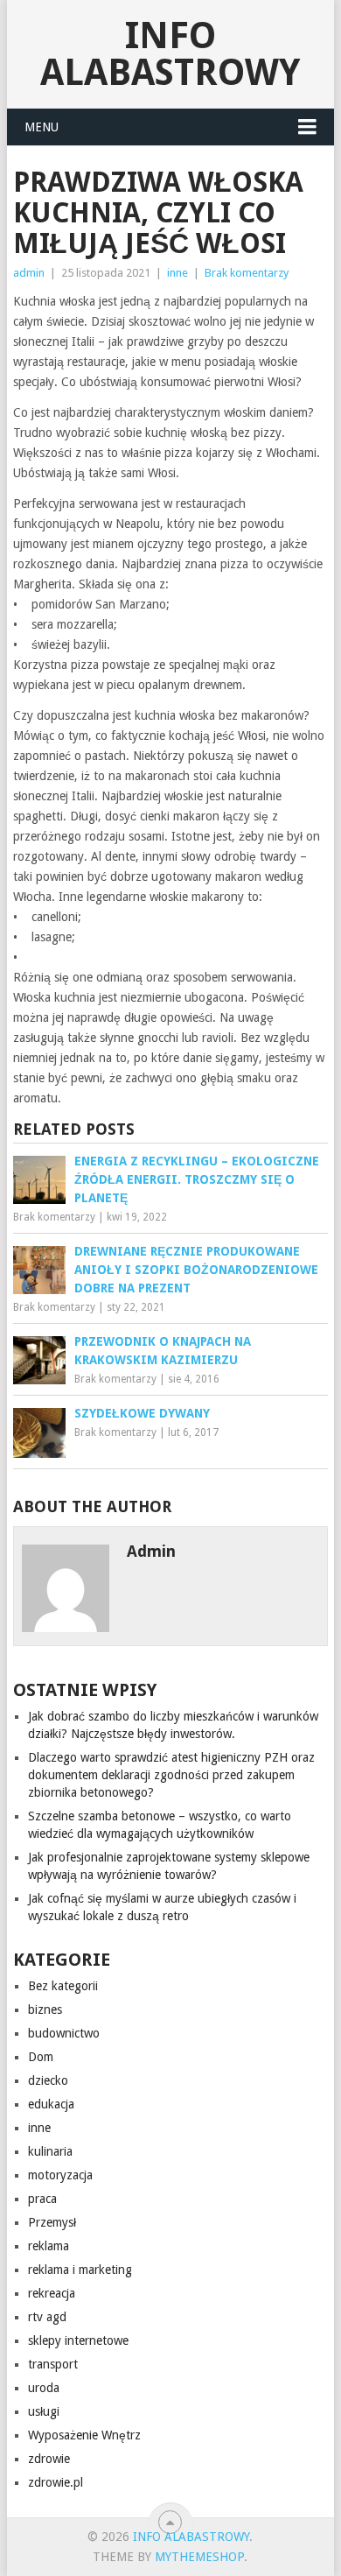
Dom (41, 2057)
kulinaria (50, 2151)
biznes (45, 2009)
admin (29, 273)
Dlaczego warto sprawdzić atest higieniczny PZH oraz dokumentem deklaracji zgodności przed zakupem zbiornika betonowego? (171, 1775)
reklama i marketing (80, 2270)
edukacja (51, 2104)
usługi (44, 2411)
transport (53, 2364)
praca (42, 2199)
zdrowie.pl (56, 2482)
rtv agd (47, 2317)
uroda (44, 2388)
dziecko (48, 2080)
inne (177, 273)
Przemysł (52, 2222)
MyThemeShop (199, 2557)
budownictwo (64, 2033)
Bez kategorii (63, 1986)
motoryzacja (60, 2175)
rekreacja (52, 2293)
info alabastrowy (170, 54)
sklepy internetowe (78, 2340)
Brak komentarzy (247, 273)
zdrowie (49, 2459)
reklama (49, 2246)
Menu (42, 127)
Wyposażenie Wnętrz (84, 2435)
